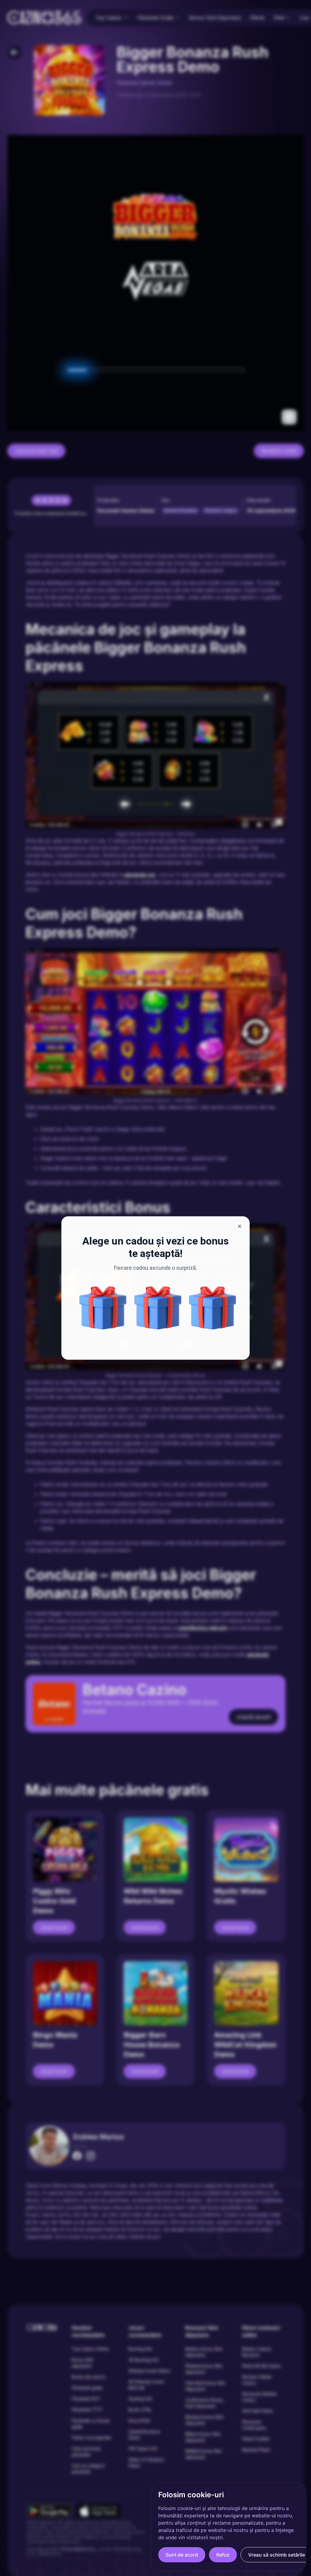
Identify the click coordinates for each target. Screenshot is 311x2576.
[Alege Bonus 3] (103, 1308)
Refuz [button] (223, 2555)
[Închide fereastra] (240, 1226)
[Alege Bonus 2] (213, 1308)
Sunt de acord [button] (182, 2555)
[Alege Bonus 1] (158, 1308)
